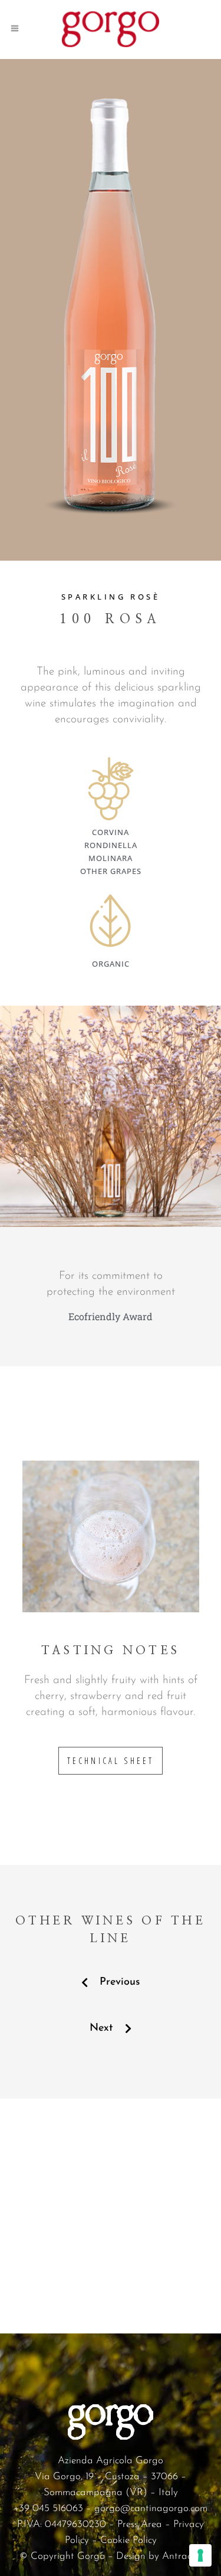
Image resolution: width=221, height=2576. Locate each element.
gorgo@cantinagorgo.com (151, 2508)
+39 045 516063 (48, 2508)
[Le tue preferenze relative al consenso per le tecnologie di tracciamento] (200, 2555)
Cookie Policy (128, 2540)
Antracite (182, 2556)
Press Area (140, 2524)
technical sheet (111, 1761)
